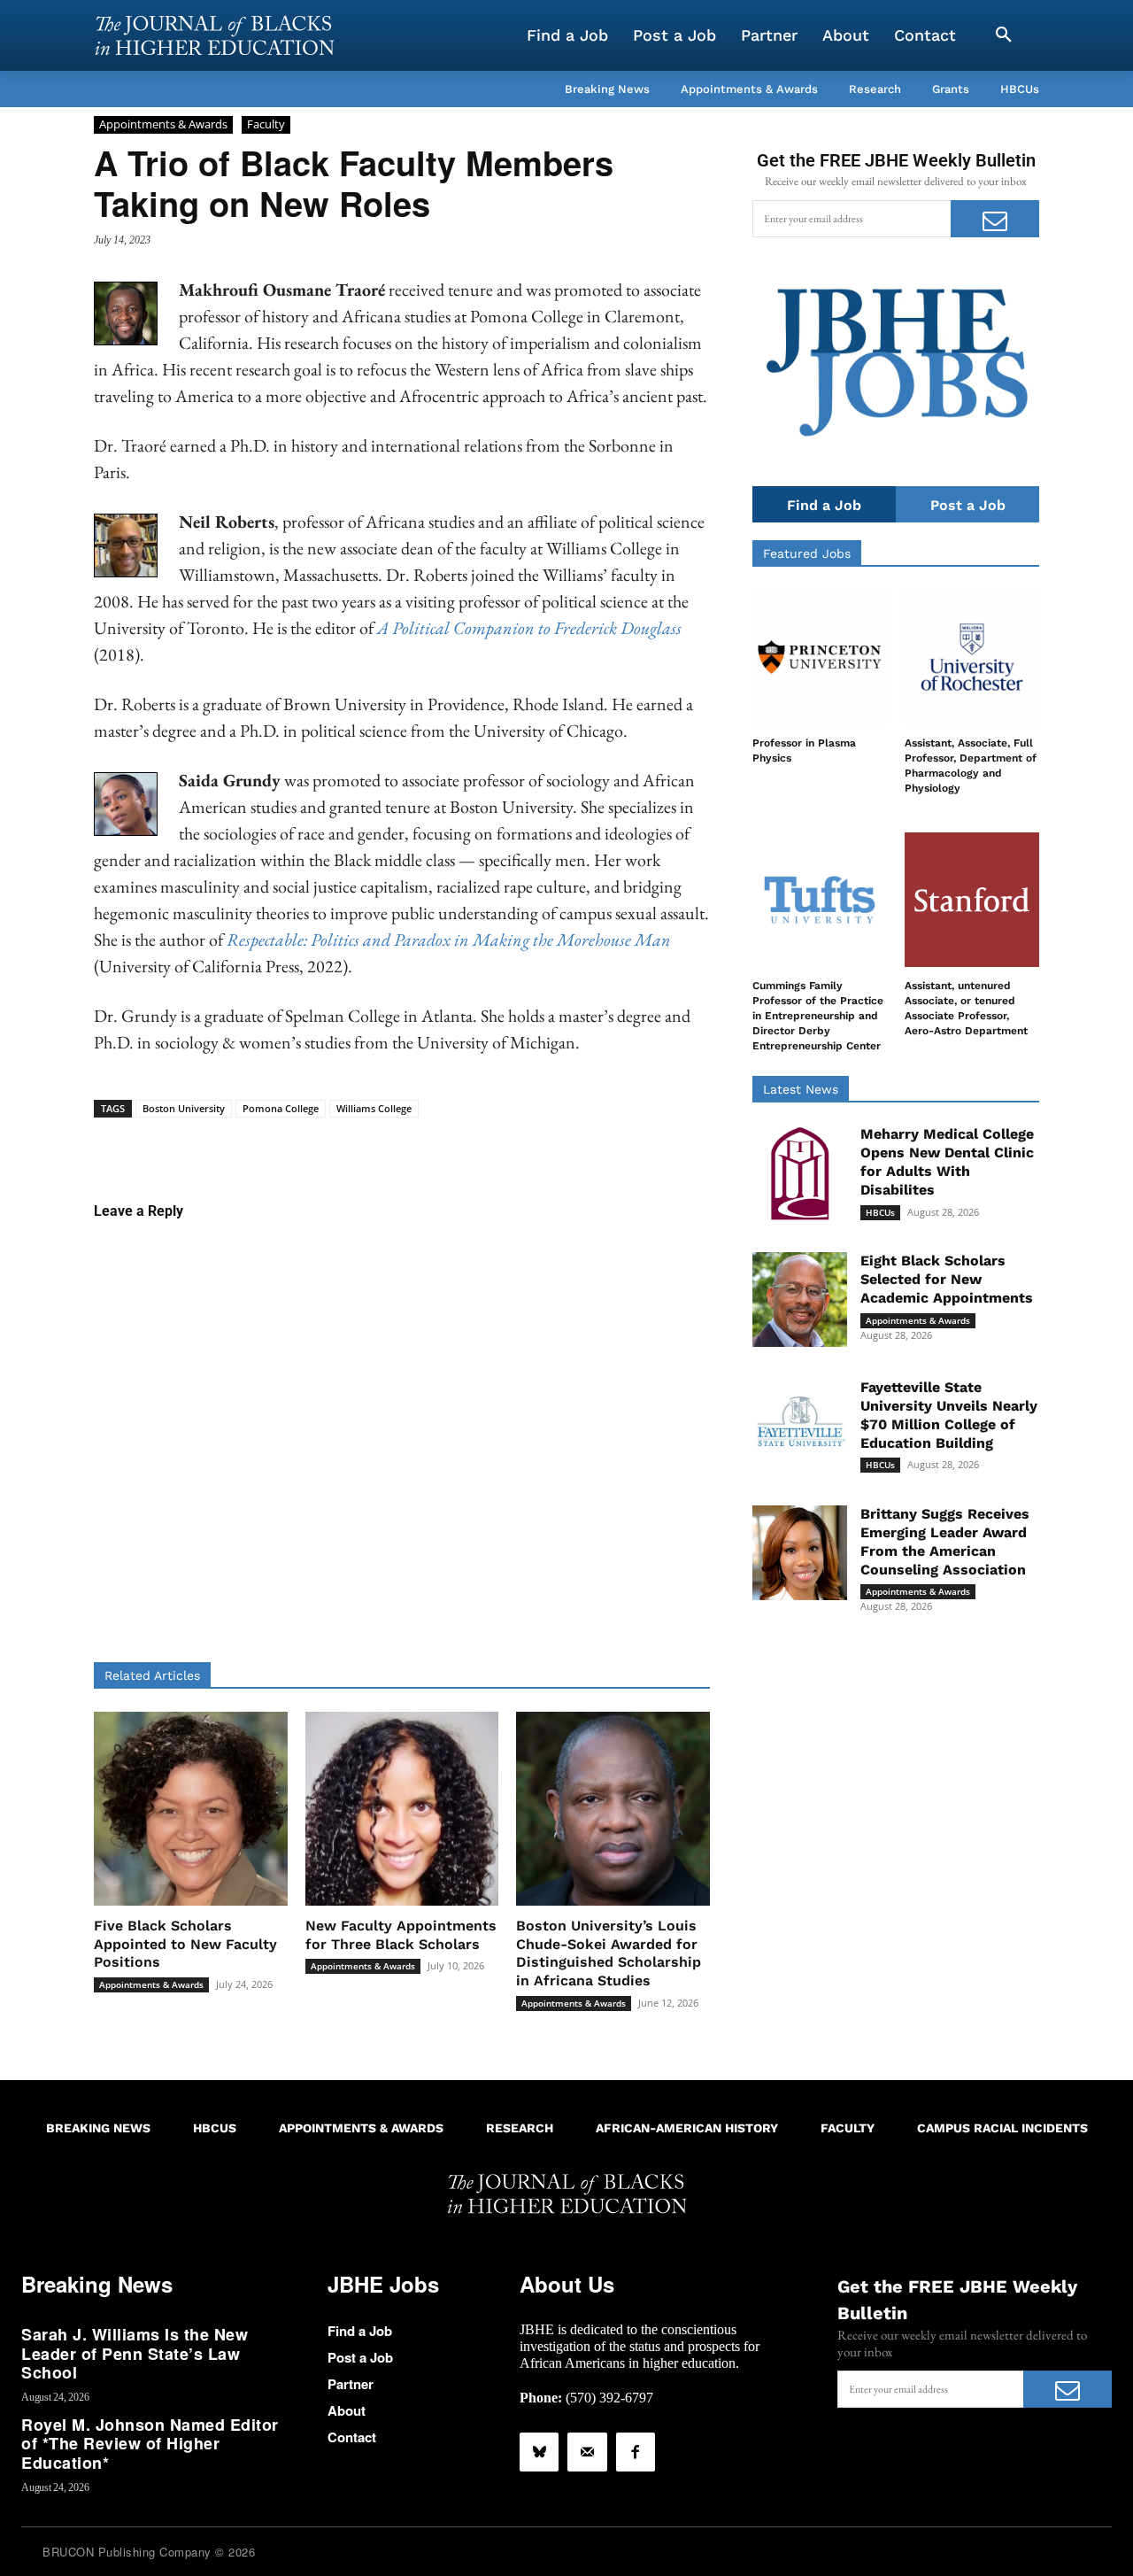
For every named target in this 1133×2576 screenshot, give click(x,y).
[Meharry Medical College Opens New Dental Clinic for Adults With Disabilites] (800, 1173)
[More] (538, 1145)
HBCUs (880, 1212)
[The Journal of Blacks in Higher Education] (214, 35)
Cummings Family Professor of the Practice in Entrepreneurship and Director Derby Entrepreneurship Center (818, 1015)
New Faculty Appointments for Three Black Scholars (401, 1935)
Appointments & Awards (163, 124)
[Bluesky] (539, 2452)
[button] (1004, 35)
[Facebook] (636, 2452)
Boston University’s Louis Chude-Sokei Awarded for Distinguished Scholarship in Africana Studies (609, 1953)
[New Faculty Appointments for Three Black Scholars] (402, 1809)
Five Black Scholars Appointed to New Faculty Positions (185, 1944)
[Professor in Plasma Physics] (820, 657)
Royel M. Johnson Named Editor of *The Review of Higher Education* (150, 2444)
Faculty (266, 124)
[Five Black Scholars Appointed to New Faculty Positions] (191, 1809)
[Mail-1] (587, 2452)
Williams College (374, 1108)
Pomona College (281, 1108)
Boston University (184, 1108)
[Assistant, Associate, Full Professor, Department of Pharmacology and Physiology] (972, 657)
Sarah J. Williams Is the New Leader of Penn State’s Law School (135, 2353)
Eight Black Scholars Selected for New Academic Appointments (947, 1279)
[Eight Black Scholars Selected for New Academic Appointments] (800, 1300)
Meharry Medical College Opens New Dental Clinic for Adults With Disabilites (947, 1161)
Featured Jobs (807, 553)
